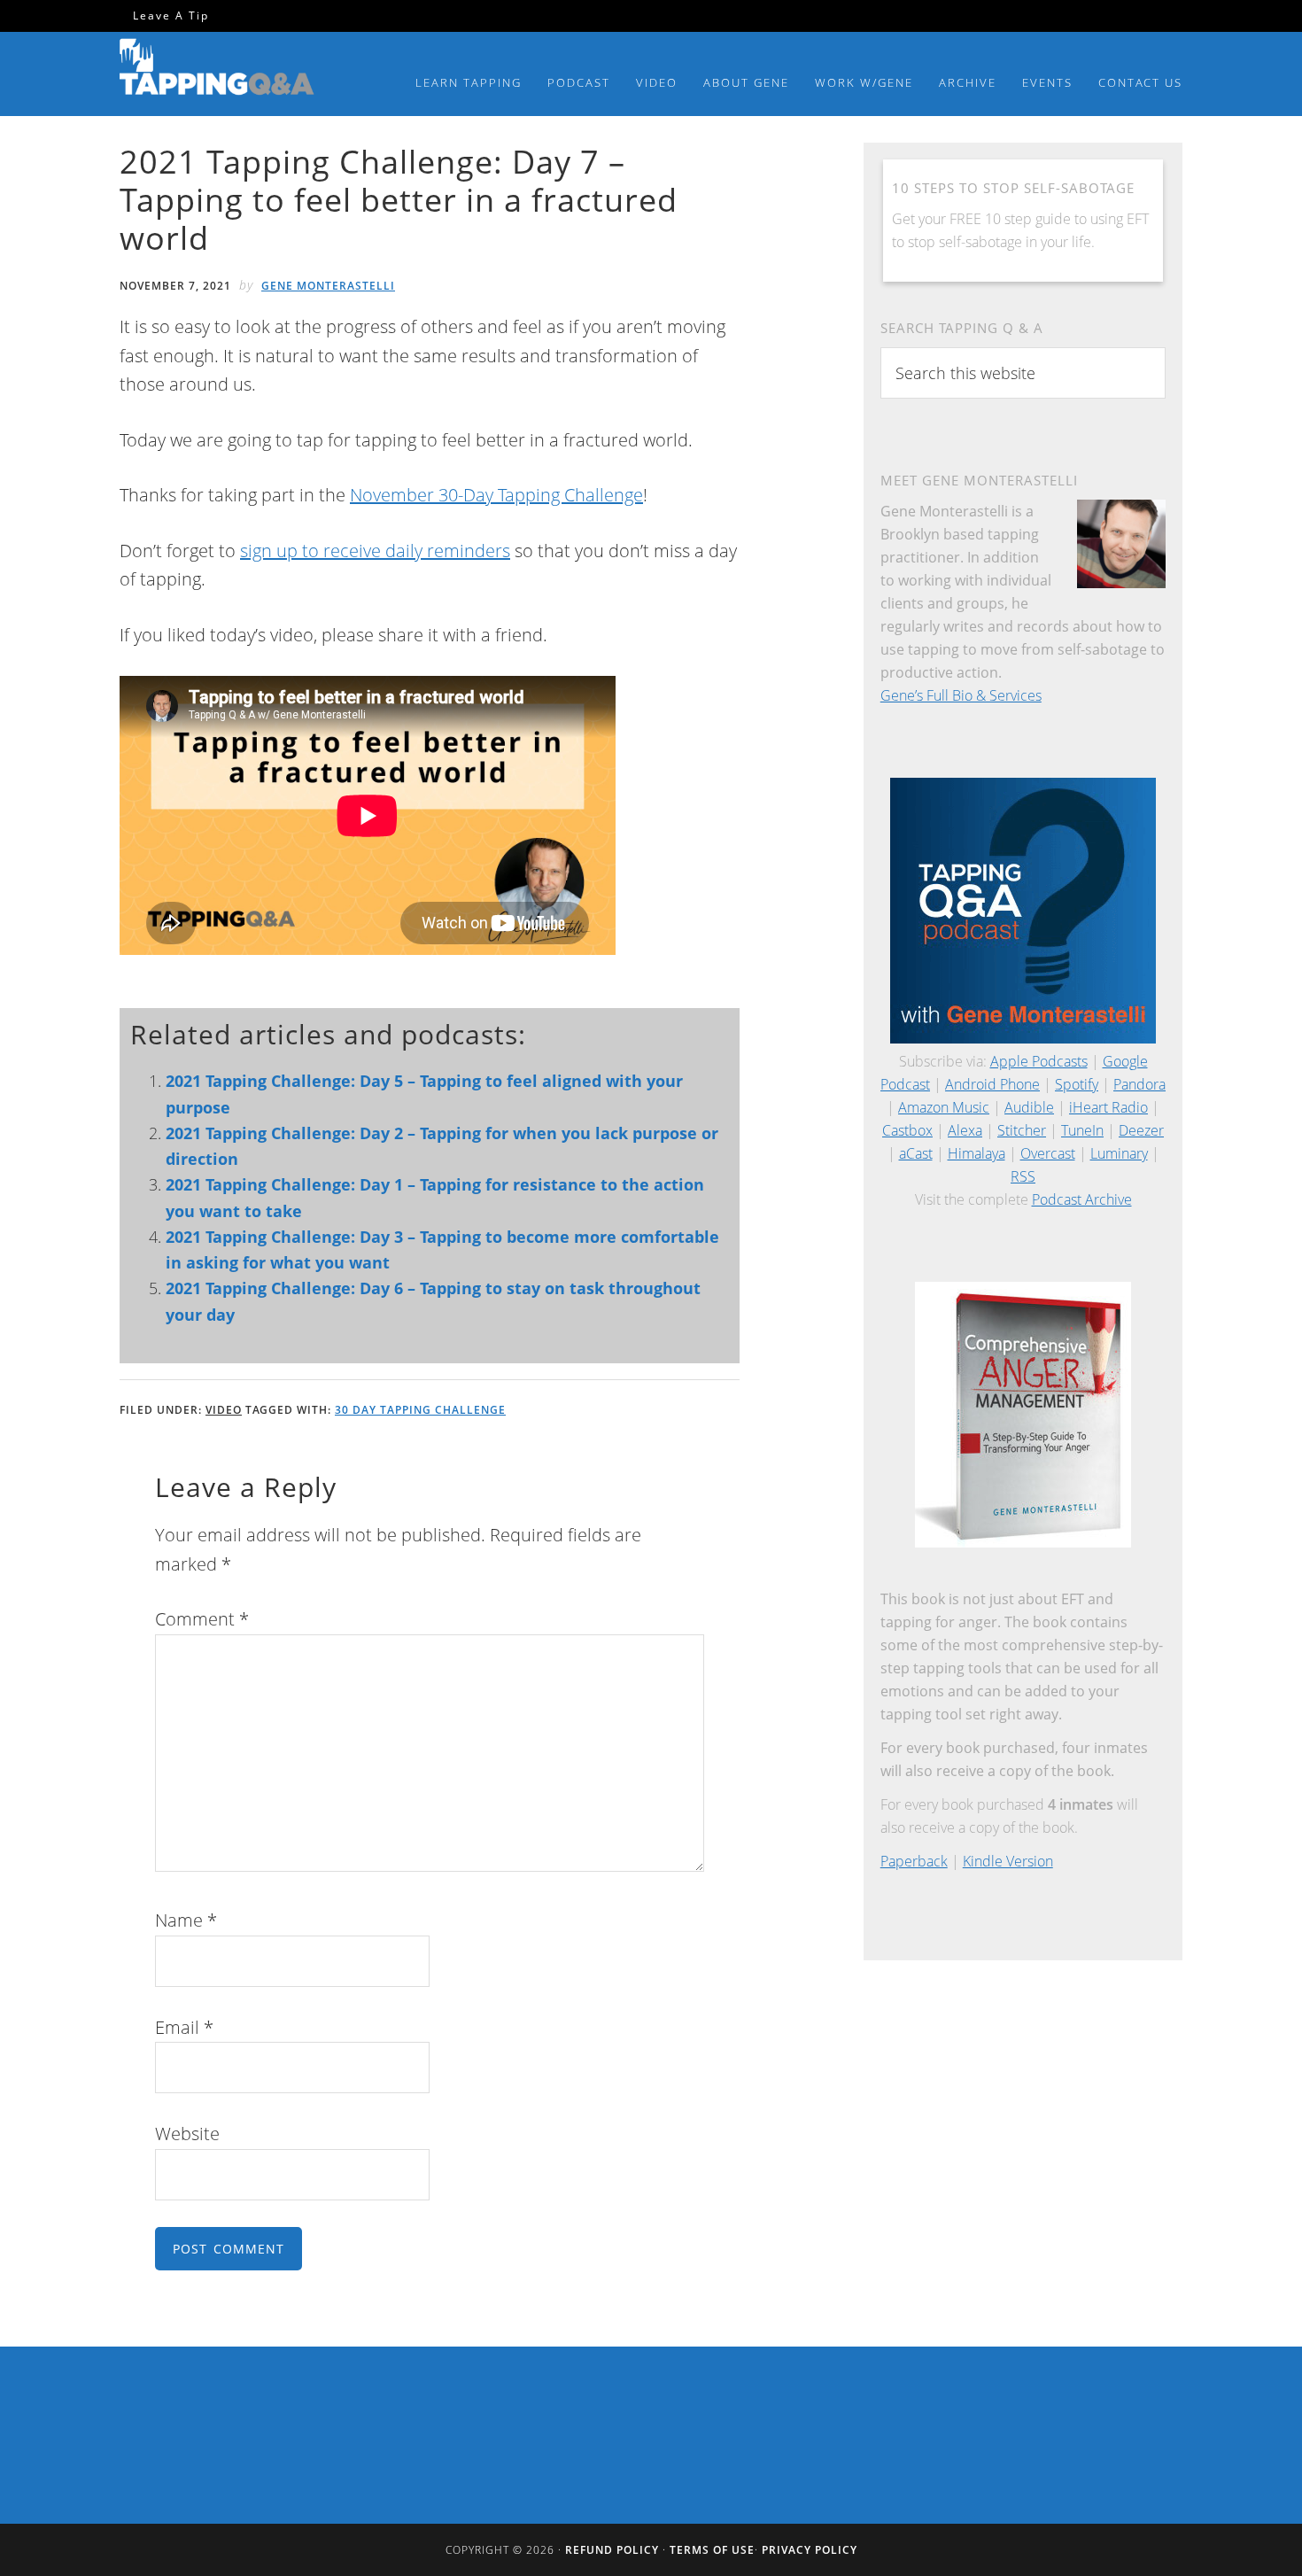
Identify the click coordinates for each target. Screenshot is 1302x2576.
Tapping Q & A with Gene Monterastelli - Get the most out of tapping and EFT (217, 70)
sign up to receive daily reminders (375, 551)
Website (187, 2134)
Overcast (1048, 1153)
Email (184, 2027)
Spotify (1077, 1084)
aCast (916, 1153)
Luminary (1119, 1153)
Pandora (1139, 1084)
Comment (202, 1619)
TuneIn (1082, 1130)
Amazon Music (944, 1107)
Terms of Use (712, 2550)
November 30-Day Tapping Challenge (496, 495)
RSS (1023, 1176)
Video (224, 1410)
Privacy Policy (810, 2550)
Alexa (965, 1130)
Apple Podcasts (1039, 1061)
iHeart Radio (1108, 1107)
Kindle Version (1008, 1861)
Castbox (907, 1130)
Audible (1029, 1107)
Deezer (1141, 1130)
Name (186, 1920)
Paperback (914, 1861)
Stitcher (1022, 1130)
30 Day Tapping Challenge (420, 1410)
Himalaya (976, 1153)
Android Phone (992, 1084)
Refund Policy (612, 2550)
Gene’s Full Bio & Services (961, 695)
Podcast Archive (1082, 1199)
